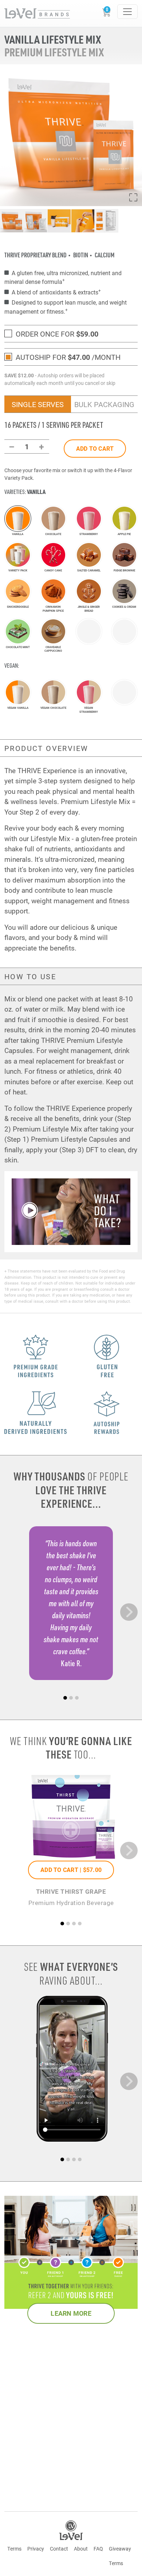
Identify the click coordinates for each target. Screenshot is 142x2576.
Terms (14, 2549)
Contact (59, 2549)
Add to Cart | (71, 1870)
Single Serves (38, 404)
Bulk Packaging (104, 404)
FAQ (98, 2549)
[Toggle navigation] (127, 12)
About (81, 2549)
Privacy (36, 2549)
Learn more (71, 2313)
